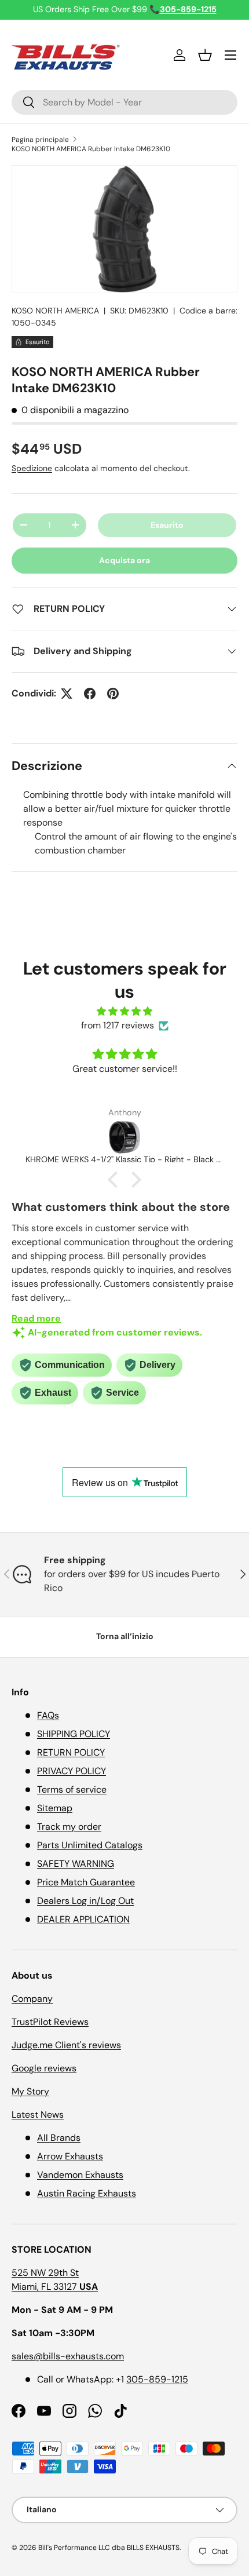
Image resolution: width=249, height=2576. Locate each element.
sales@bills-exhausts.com (68, 2356)
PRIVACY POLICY (72, 1771)
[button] (205, 55)
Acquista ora (124, 560)
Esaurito (167, 525)
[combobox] (124, 102)
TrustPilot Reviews (50, 2022)
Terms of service (72, 1789)
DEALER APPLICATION (83, 1919)
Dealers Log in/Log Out (85, 1901)
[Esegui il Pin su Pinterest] (113, 694)
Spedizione (32, 468)
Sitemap (55, 1808)
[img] (124, 1011)
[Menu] (230, 55)
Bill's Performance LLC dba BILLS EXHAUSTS (109, 2548)
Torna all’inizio (125, 1636)
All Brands (59, 2138)
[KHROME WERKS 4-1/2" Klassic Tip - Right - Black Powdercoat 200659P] (124, 1137)
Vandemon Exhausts (80, 2175)
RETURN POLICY (71, 1752)
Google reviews (44, 2068)
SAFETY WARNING (76, 1864)
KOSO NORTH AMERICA (55, 311)
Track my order (69, 1827)
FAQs (48, 1715)
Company (32, 1999)
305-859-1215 (157, 2379)
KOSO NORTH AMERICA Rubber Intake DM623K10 (91, 149)
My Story (30, 2091)
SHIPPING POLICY (74, 1734)
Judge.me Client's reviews (66, 2045)
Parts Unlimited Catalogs (90, 1845)
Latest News (38, 2115)
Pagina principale (40, 140)
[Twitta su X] (67, 694)
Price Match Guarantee (86, 1882)
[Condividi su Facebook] (90, 694)
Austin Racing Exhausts (87, 2193)
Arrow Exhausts (70, 2156)
